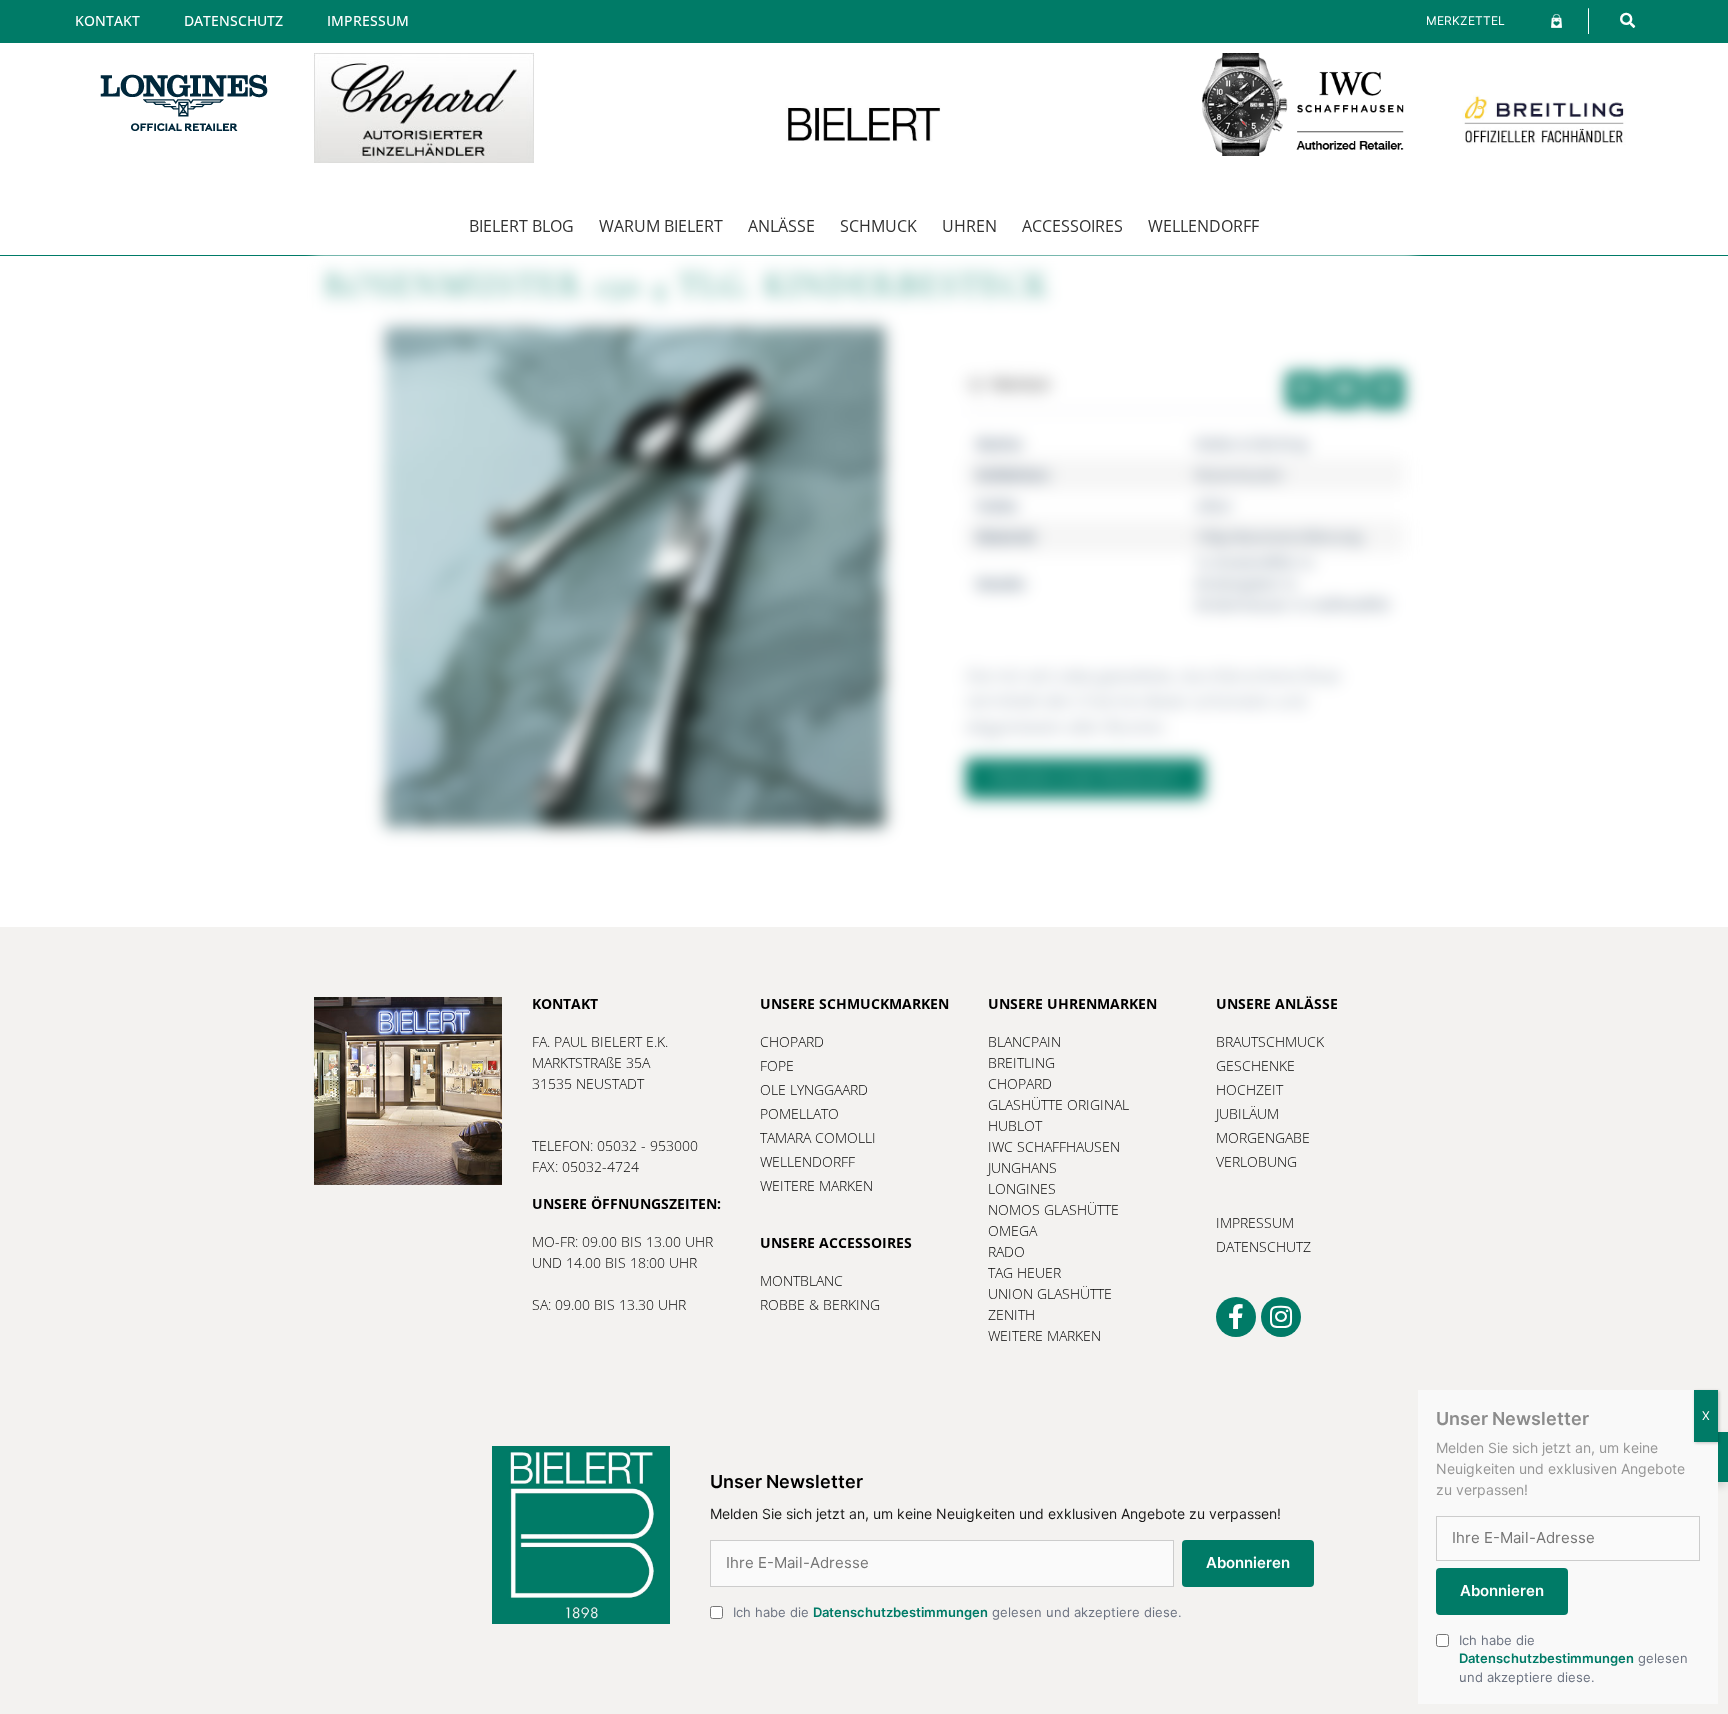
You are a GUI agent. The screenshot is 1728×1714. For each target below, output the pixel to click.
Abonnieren (1248, 1562)
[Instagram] (1281, 1317)
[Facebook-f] (1236, 1317)
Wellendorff (1203, 226)
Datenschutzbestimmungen (900, 1612)
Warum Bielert (661, 226)
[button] (1627, 20)
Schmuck (878, 226)
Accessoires (1072, 226)
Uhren (969, 226)
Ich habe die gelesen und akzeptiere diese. (957, 1612)
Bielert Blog (521, 226)
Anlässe (781, 226)
